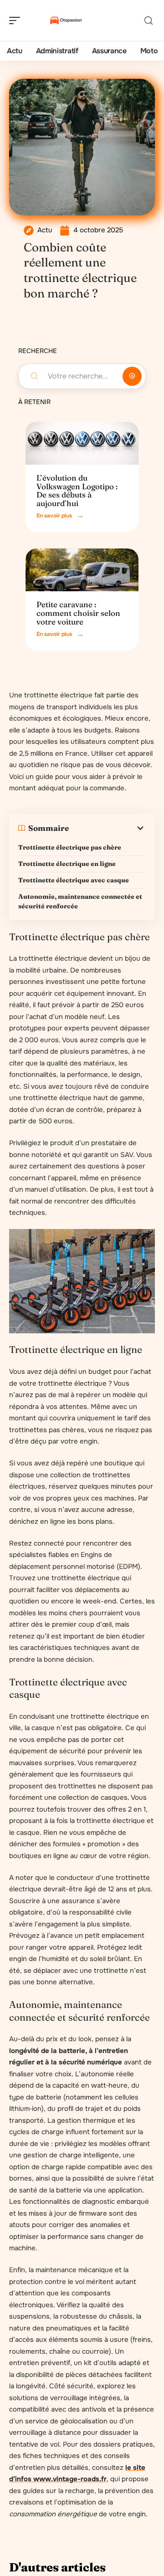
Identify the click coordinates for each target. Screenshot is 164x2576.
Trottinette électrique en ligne (67, 864)
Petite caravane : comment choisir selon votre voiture (78, 613)
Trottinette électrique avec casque (74, 880)
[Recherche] (149, 21)
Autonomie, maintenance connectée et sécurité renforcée (80, 901)
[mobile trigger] (17, 20)
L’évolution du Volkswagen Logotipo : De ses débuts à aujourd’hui (77, 490)
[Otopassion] (66, 20)
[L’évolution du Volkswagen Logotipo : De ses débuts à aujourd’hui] (82, 443)
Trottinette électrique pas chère (70, 847)
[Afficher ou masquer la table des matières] (107, 828)
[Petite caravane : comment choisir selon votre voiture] (82, 570)
